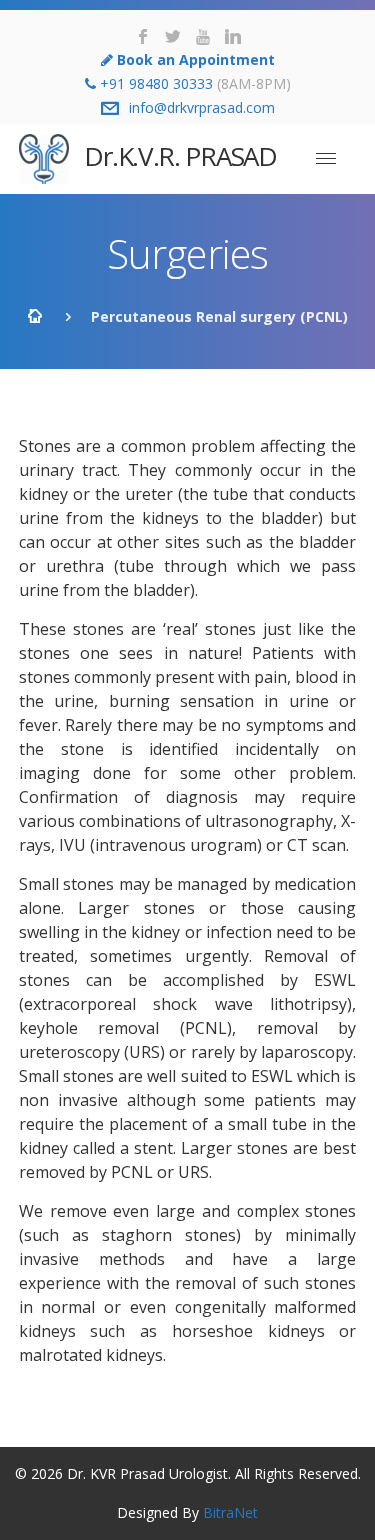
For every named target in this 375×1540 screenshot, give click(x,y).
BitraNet (230, 1512)
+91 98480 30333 (156, 83)
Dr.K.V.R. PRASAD (178, 156)
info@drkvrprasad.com (202, 107)
